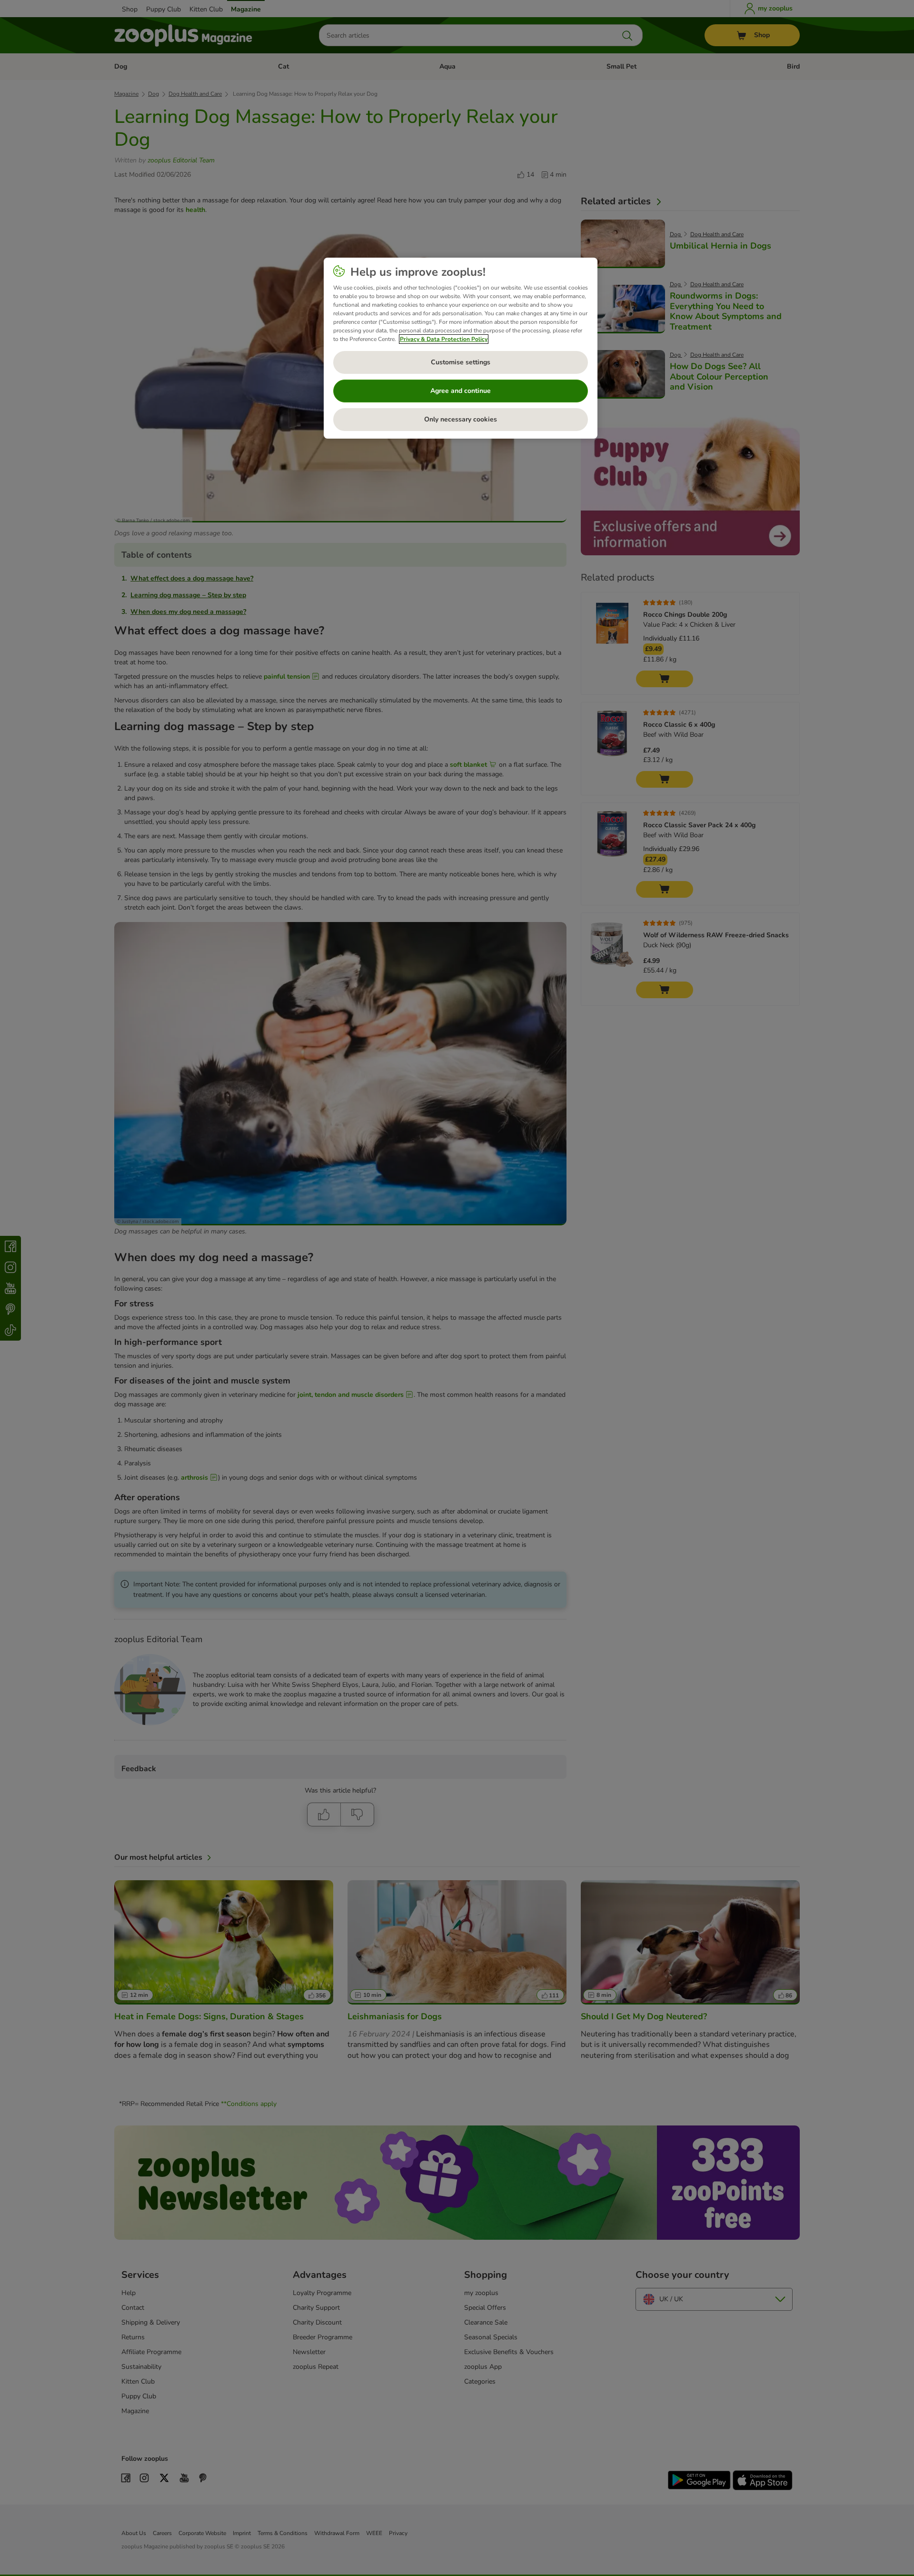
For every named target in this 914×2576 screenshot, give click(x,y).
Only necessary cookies (461, 419)
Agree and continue (461, 391)
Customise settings (461, 362)
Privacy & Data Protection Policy (444, 339)
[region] (461, 348)
